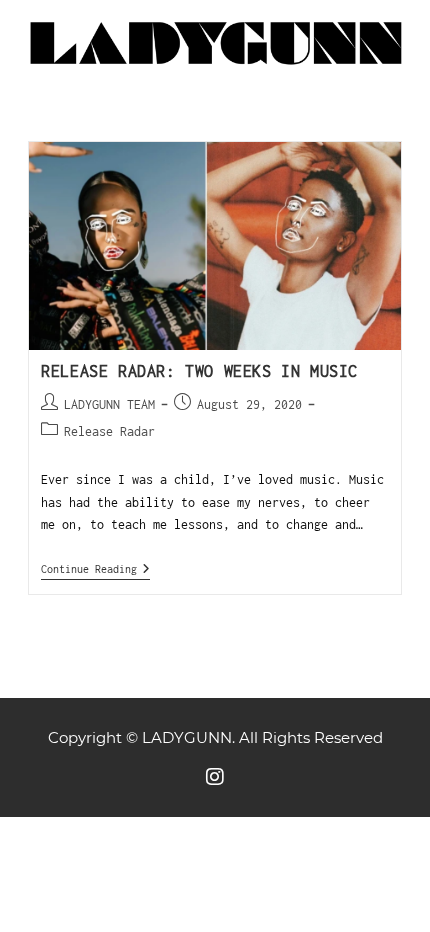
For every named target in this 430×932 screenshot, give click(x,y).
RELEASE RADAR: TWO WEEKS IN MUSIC (199, 371)
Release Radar (109, 431)
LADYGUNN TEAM (109, 404)
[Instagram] (215, 777)
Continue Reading (95, 568)
